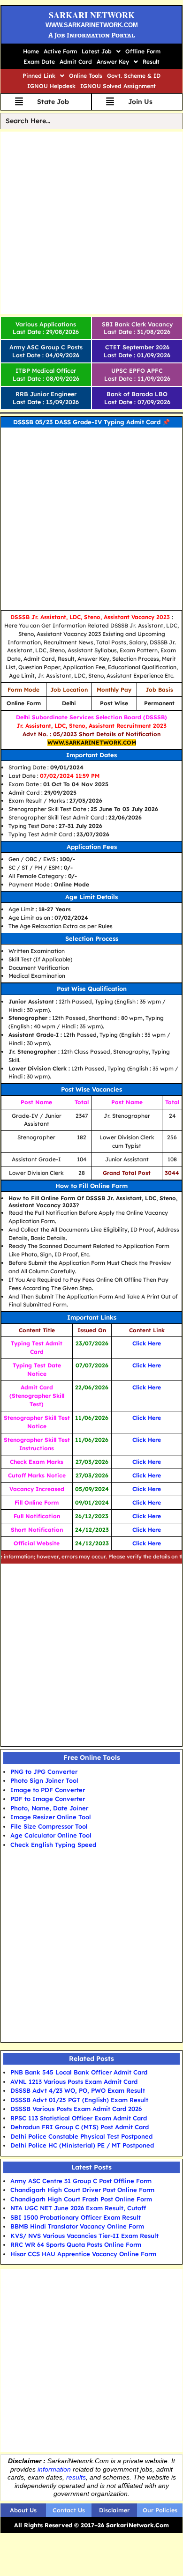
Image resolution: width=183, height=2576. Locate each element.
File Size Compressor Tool (49, 1826)
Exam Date (39, 62)
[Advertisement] (91, 223)
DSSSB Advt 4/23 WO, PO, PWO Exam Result (78, 2090)
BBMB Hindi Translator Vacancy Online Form (77, 2226)
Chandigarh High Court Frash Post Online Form (81, 2199)
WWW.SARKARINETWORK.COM (92, 25)
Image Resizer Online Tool (51, 1817)
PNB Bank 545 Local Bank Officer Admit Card (79, 2072)
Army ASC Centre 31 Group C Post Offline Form (81, 2181)
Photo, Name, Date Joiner (49, 1808)
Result (151, 62)
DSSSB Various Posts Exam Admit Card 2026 (76, 2109)
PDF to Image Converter (48, 1799)
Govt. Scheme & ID (134, 76)
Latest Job (97, 51)
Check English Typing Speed (53, 1845)
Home (31, 51)
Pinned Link (39, 76)
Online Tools (86, 76)
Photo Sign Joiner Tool (44, 1780)
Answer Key (113, 62)
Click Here (147, 1343)
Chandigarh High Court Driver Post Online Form (82, 2190)
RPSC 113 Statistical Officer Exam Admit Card (79, 2118)
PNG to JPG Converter (44, 1771)
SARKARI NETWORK (92, 15)
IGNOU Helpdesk (51, 86)
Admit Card (76, 62)
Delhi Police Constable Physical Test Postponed (81, 2136)
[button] (101, 52)
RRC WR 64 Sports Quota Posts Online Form (76, 2244)
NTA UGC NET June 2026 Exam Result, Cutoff (78, 2208)
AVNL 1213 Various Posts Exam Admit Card (74, 2081)
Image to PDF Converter (48, 1790)
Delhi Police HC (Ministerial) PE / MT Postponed (82, 2145)
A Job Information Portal (91, 35)
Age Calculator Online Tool (51, 1835)
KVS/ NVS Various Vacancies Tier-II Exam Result (84, 2236)
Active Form (60, 51)
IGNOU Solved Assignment (118, 86)
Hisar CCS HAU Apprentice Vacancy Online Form (83, 2254)
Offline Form (143, 51)
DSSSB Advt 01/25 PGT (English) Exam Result (79, 2100)
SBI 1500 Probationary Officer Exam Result (76, 2217)
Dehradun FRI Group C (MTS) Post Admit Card (80, 2127)
